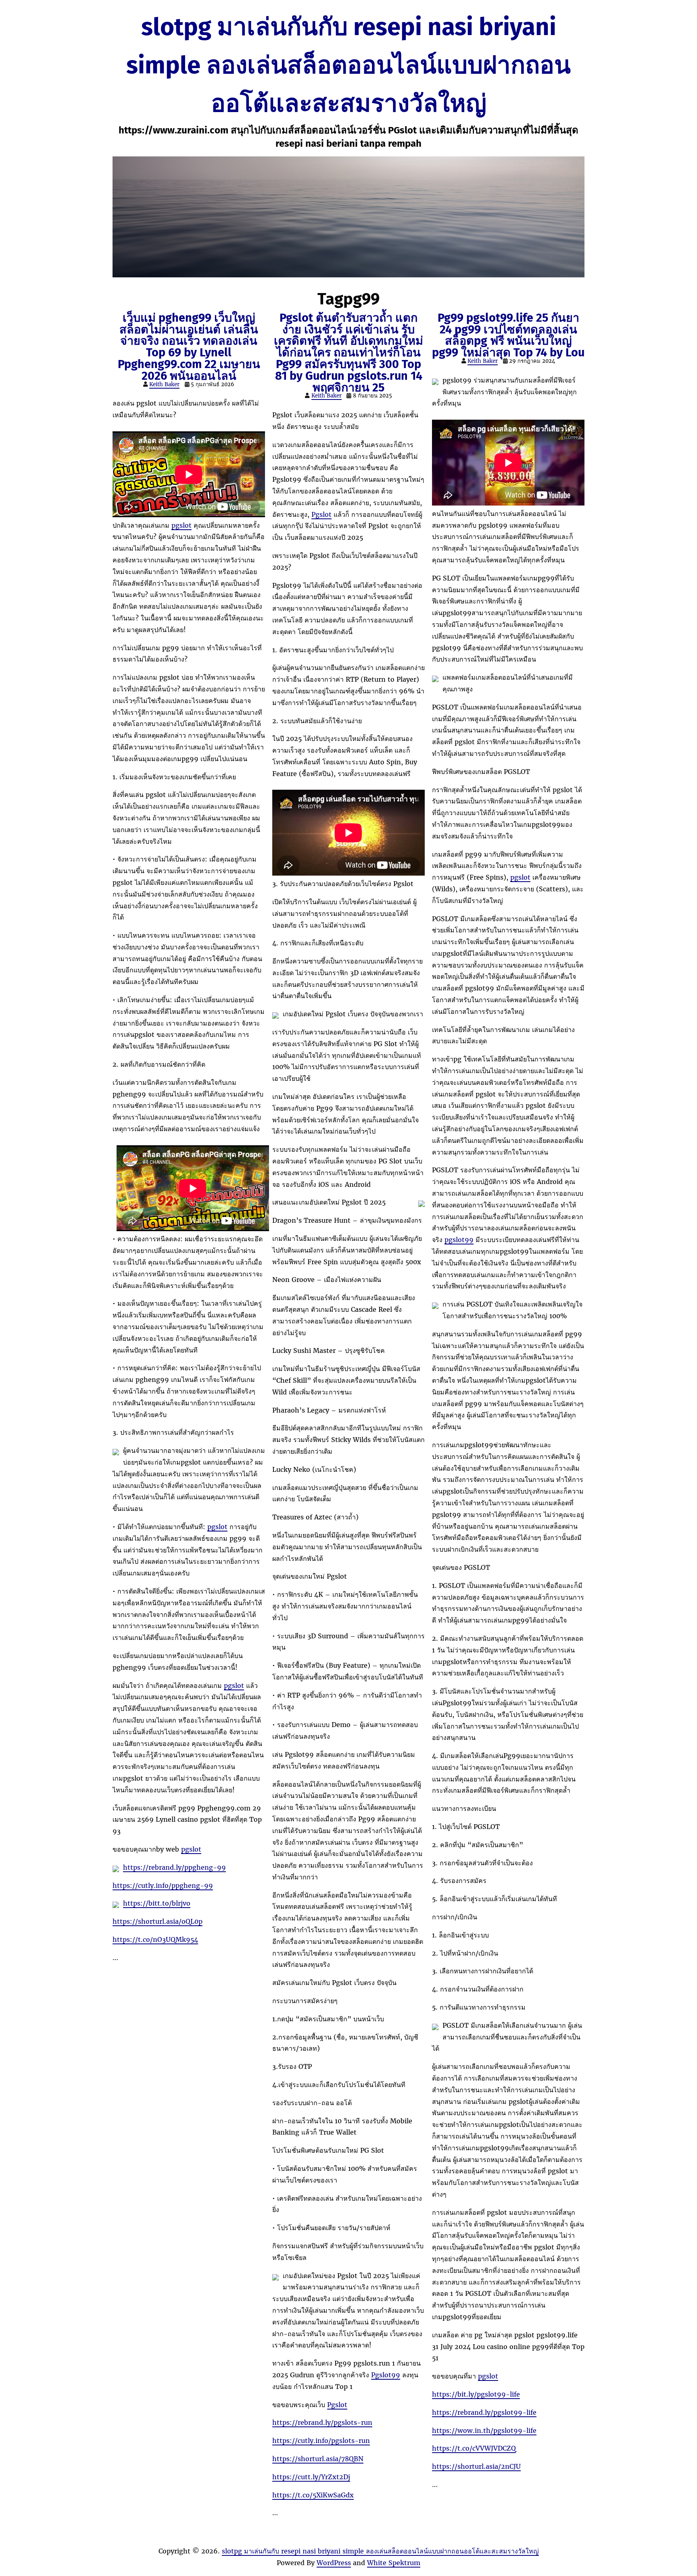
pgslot (182, 525)
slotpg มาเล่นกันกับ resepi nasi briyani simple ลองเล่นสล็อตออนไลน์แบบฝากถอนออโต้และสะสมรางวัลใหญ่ (348, 65)
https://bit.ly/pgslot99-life (476, 2394)
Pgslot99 (386, 2375)
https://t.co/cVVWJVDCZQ (474, 2448)
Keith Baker (164, 384)
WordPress (334, 2563)
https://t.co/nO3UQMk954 (155, 1939)
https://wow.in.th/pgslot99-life (484, 2430)
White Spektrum (394, 2563)
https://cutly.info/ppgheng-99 (163, 1885)
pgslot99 (459, 1240)
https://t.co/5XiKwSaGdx (313, 2495)
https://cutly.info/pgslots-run (321, 2441)
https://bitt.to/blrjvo (157, 1903)
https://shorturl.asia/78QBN (318, 2459)
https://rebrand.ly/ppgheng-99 (174, 1867)
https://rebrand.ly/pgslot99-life (484, 2412)
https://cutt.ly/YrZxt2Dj (311, 2477)
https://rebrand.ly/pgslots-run (322, 2422)
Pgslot (321, 514)
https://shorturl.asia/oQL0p (158, 1921)
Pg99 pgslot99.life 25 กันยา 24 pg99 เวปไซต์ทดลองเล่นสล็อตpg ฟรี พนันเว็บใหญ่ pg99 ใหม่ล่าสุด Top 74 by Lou (508, 335)
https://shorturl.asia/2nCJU (476, 2466)
